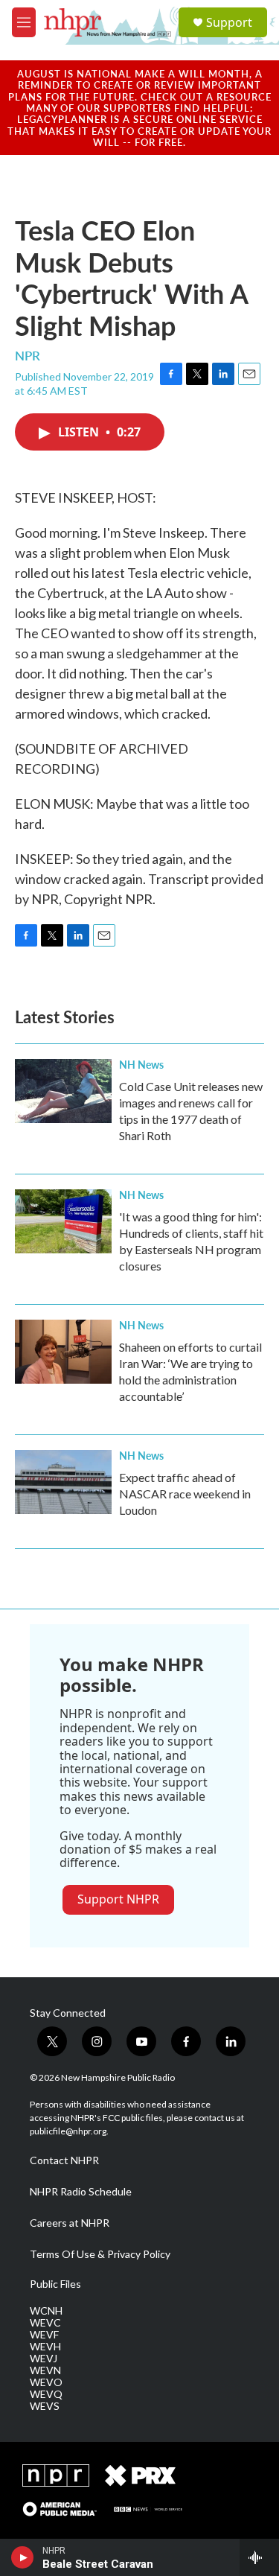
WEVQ (46, 2394)
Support (229, 22)
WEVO (46, 2382)
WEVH (45, 2347)
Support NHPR (118, 1899)
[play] (23, 2557)
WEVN (45, 2370)
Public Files (55, 2284)
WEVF (44, 2335)
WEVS (45, 2406)
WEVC (45, 2323)
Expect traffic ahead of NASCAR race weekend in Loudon (185, 1494)
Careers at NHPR (70, 2223)
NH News (141, 1064)
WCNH (46, 2311)
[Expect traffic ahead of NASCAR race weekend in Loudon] (63, 1482)
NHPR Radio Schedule (81, 2192)
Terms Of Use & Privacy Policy (100, 2254)
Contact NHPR (64, 2160)
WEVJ (44, 2359)
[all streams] (259, 2557)
